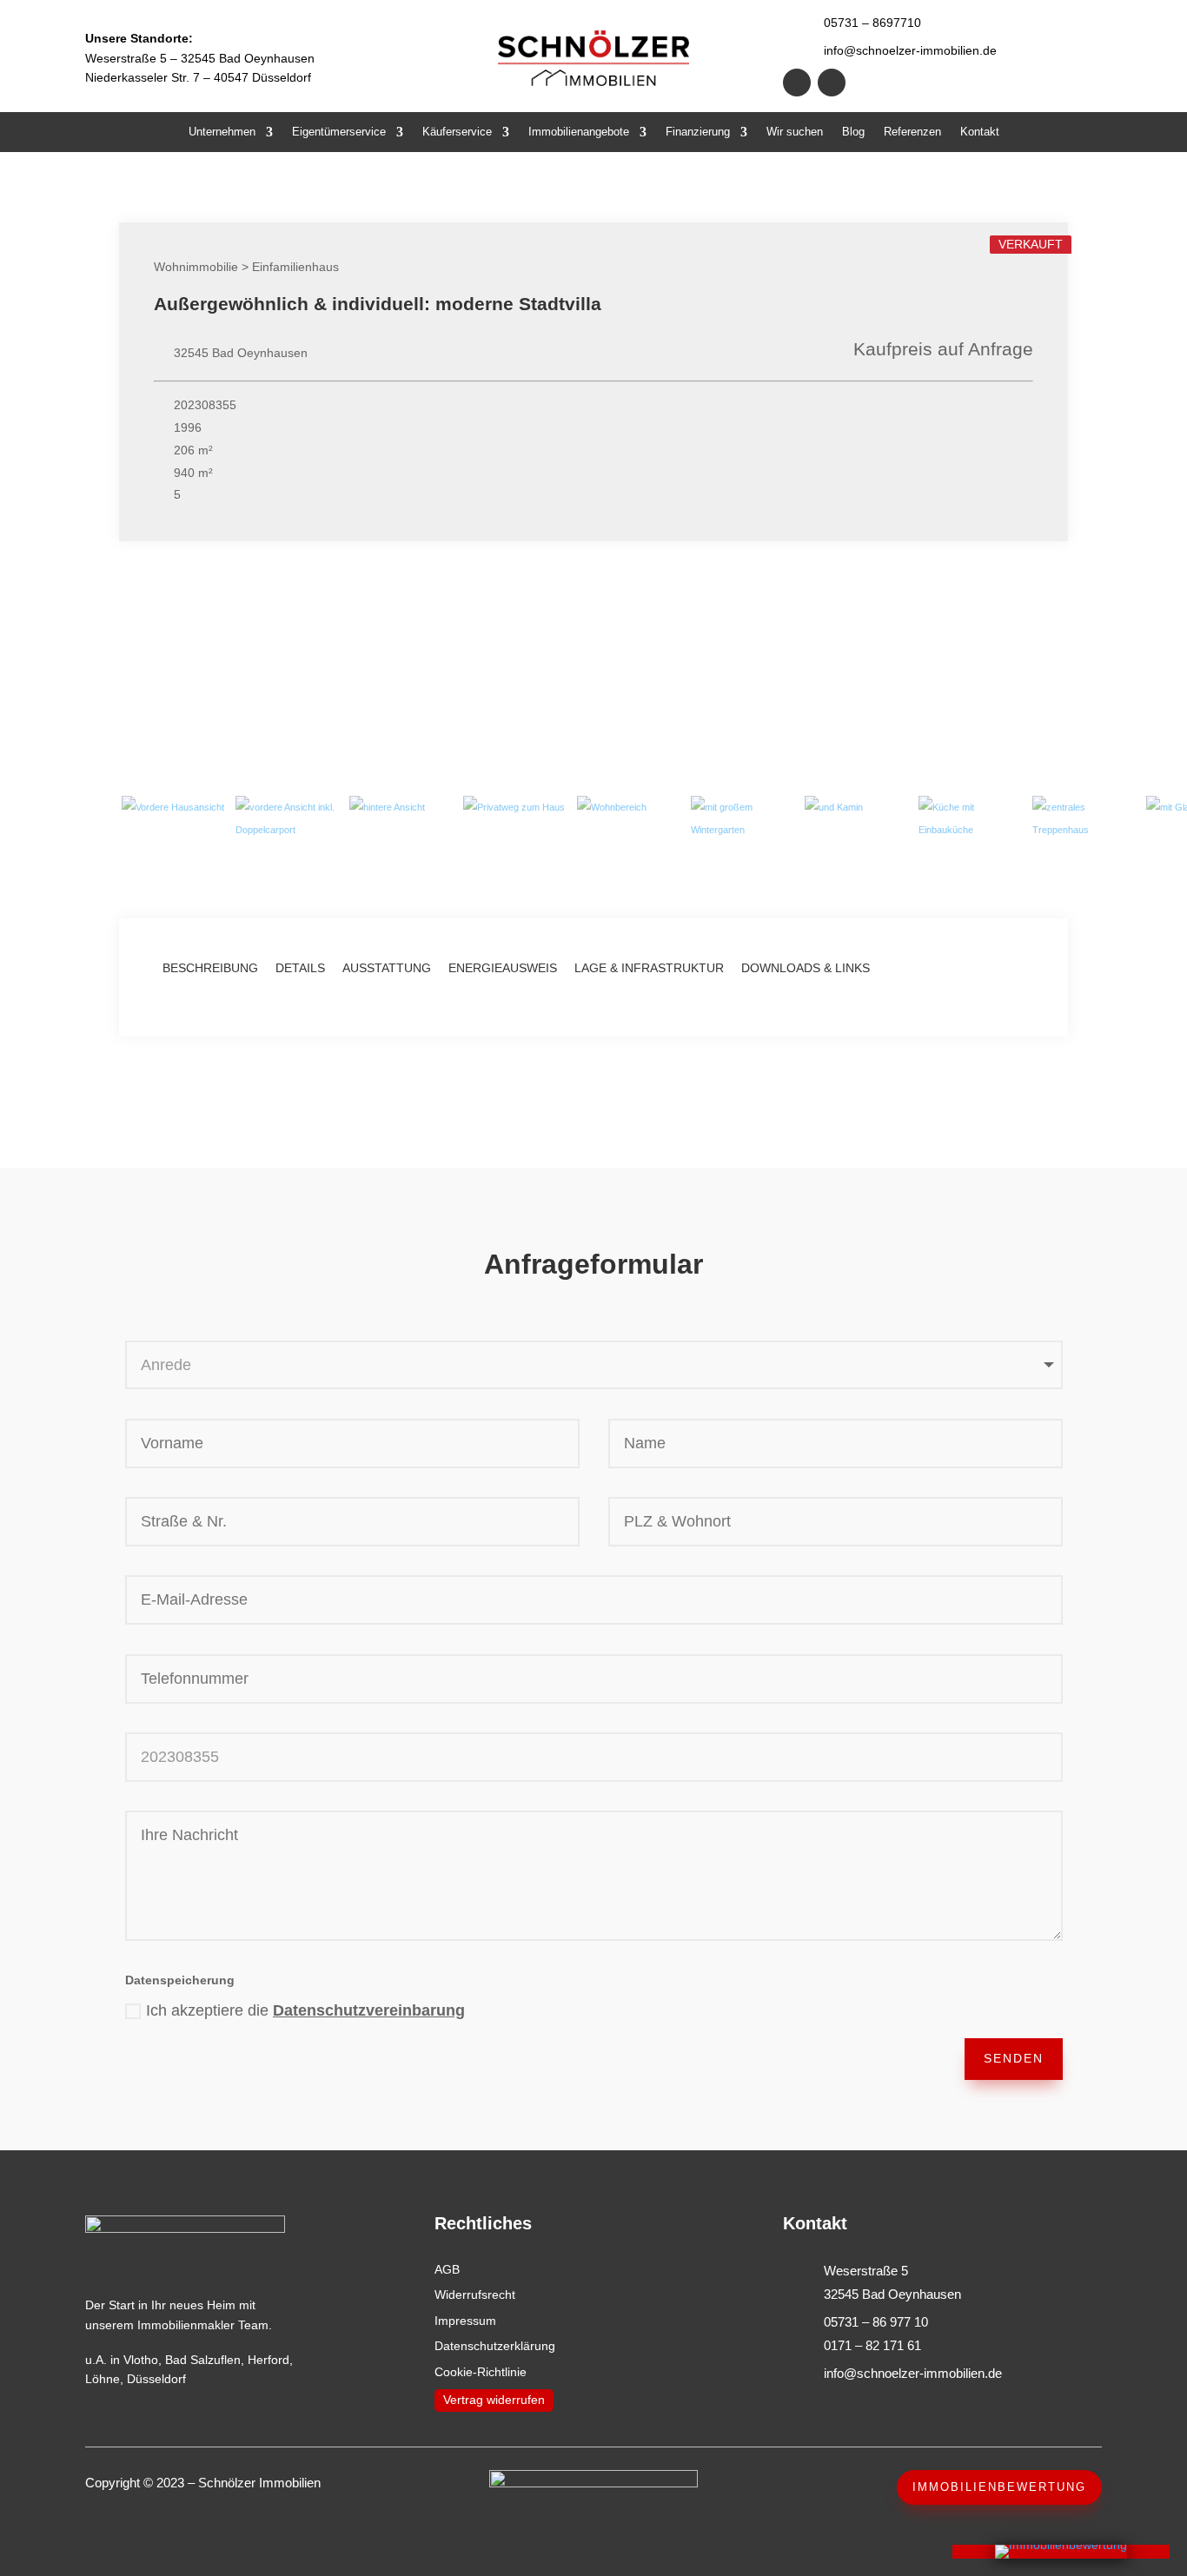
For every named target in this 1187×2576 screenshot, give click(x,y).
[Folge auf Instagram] (832, 83)
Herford (269, 2360)
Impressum (465, 2321)
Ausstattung (387, 968)
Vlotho (141, 2360)
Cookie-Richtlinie (481, 2372)
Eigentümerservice (339, 132)
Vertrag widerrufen (494, 2400)
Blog (853, 132)
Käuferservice (457, 132)
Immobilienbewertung (999, 2487)
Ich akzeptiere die (305, 2010)
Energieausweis (503, 968)
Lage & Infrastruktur (649, 968)
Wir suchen (795, 132)
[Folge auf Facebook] (797, 83)
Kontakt (980, 132)
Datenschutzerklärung (495, 2346)
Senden (1014, 2058)
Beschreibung (210, 968)
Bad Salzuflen (203, 2360)
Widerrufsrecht (475, 2295)
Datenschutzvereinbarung (369, 2010)
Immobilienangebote (579, 132)
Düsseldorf (156, 2379)
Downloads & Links (806, 968)
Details (300, 968)
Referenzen (912, 132)
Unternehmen (222, 132)
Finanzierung (698, 132)
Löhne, (104, 2379)
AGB (447, 2269)
